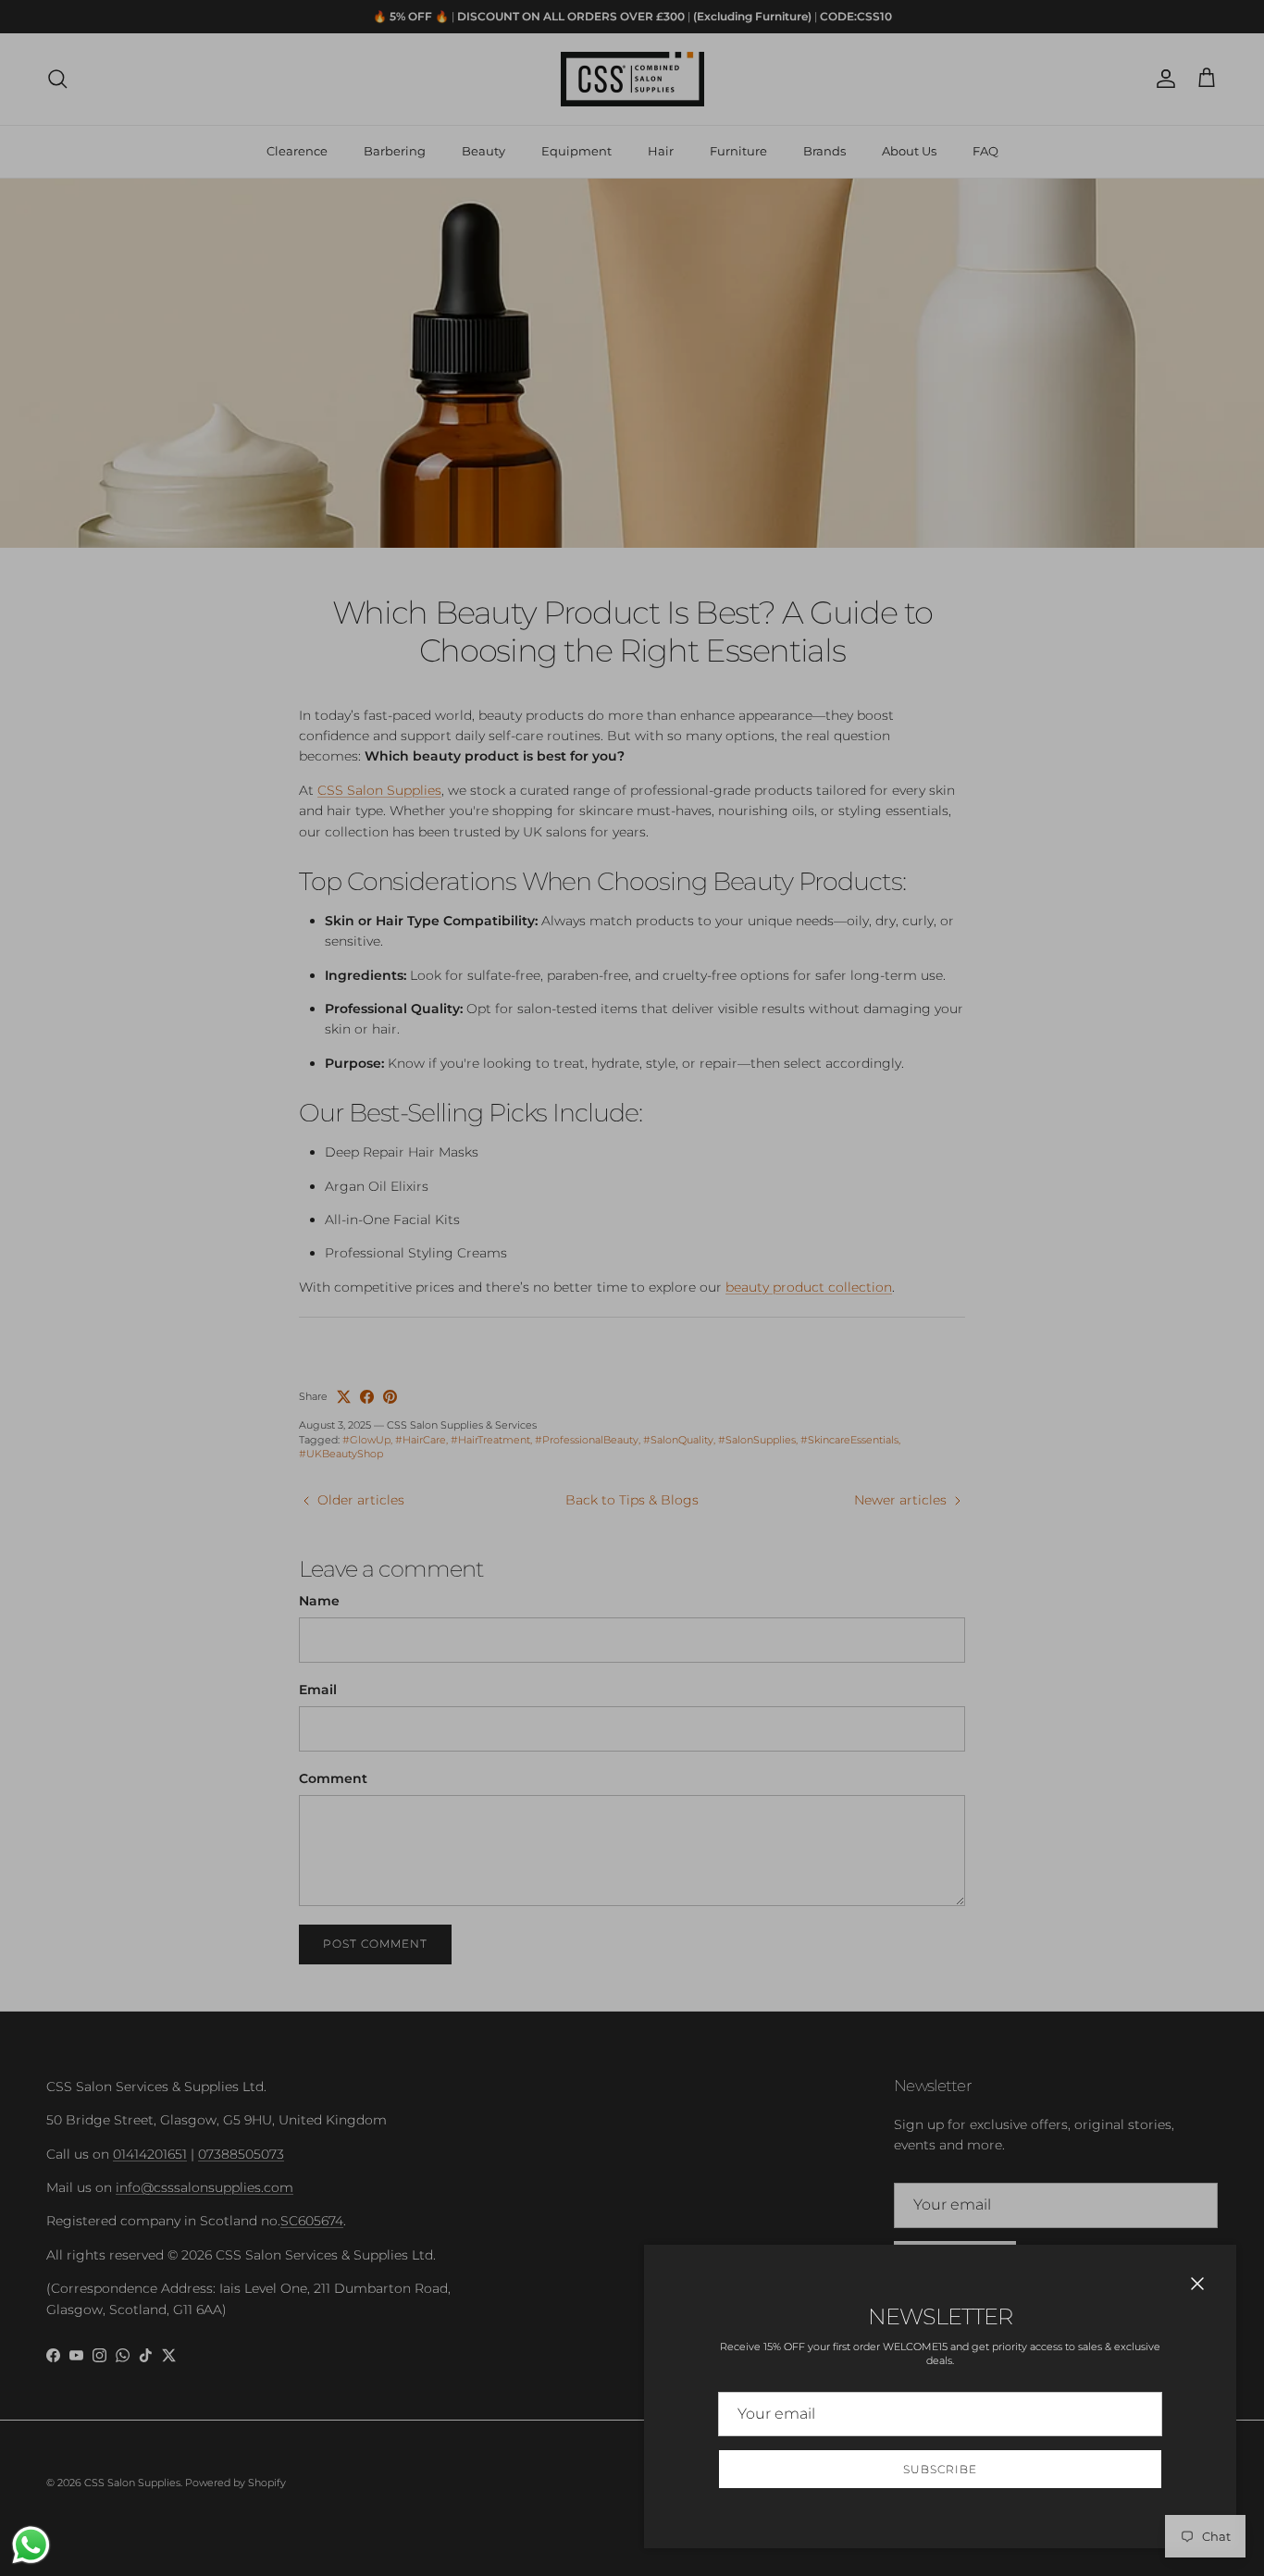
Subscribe (940, 2469)
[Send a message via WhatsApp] (31, 2545)
